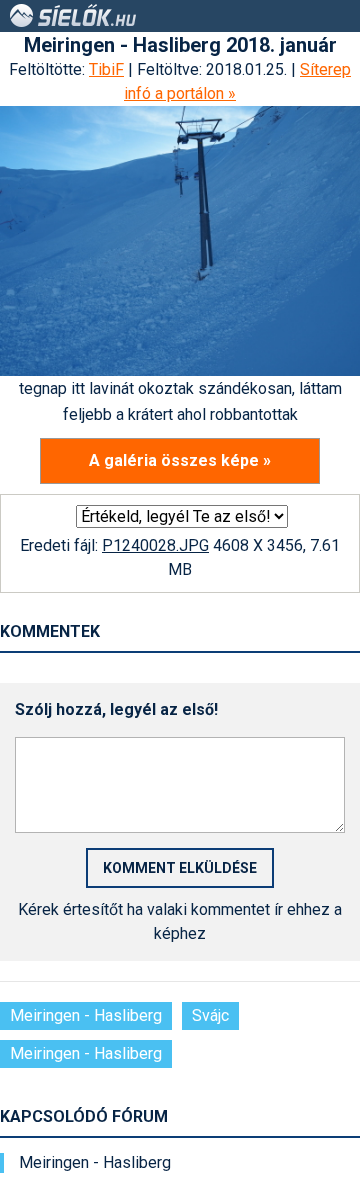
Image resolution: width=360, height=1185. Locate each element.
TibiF (106, 69)
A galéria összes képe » (180, 460)
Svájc (210, 1015)
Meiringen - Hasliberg (86, 1015)
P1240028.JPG (155, 545)
